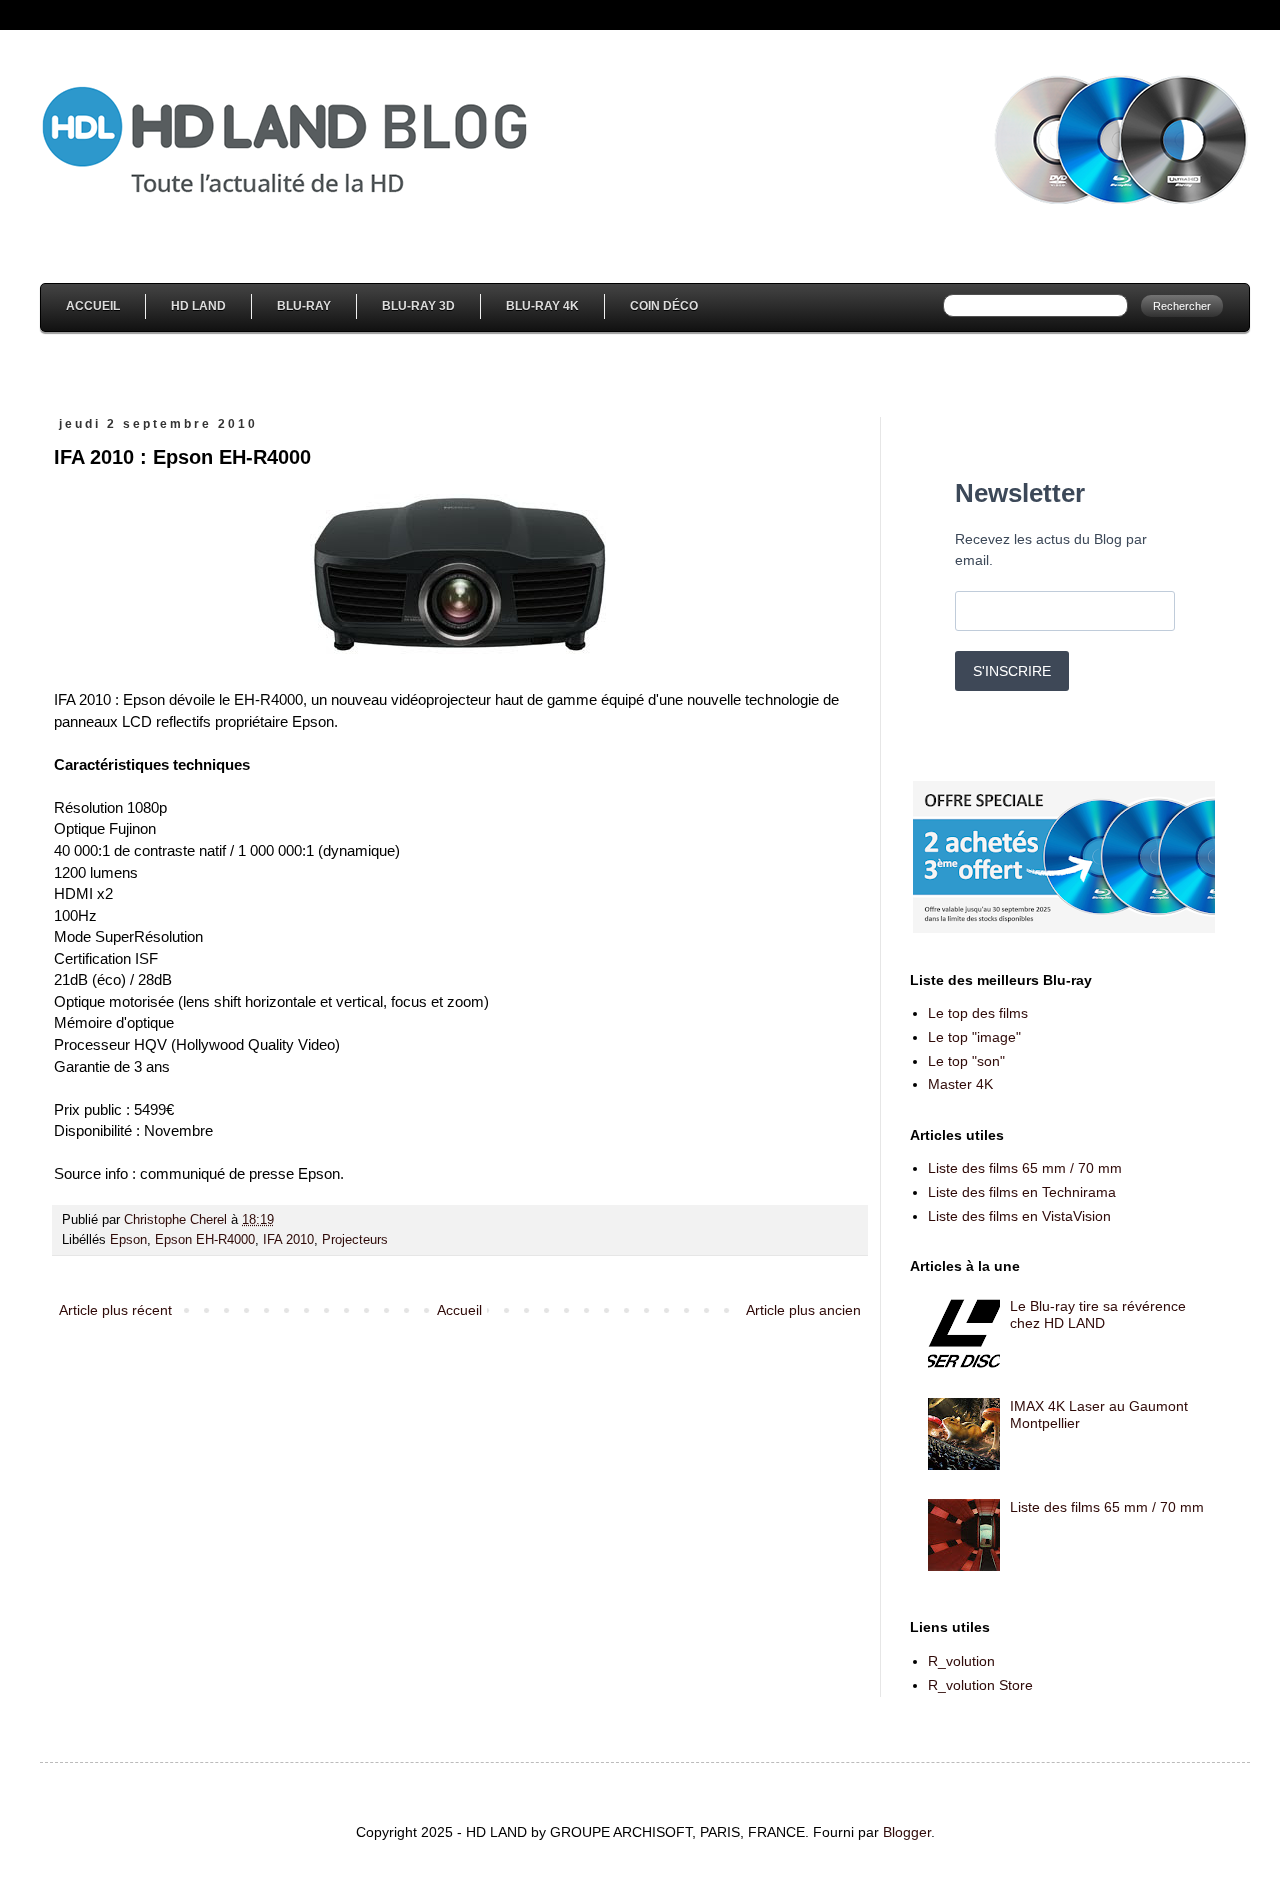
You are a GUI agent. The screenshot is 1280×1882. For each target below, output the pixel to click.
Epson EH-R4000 (205, 1240)
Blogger (907, 1832)
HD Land (198, 306)
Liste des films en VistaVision (1019, 1216)
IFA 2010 (288, 1240)
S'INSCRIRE (1012, 671)
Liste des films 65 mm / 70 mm (1025, 1168)
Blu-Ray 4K (542, 306)
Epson (128, 1240)
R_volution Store (980, 1685)
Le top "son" (966, 1061)
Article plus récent (115, 1310)
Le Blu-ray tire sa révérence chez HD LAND (1098, 1314)
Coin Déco (664, 306)
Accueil (93, 306)
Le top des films (978, 1013)
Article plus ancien (803, 1310)
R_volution (961, 1661)
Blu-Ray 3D (418, 306)
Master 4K (960, 1084)
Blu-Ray (304, 306)
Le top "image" (974, 1037)
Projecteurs (355, 1240)
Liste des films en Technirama (1022, 1192)
